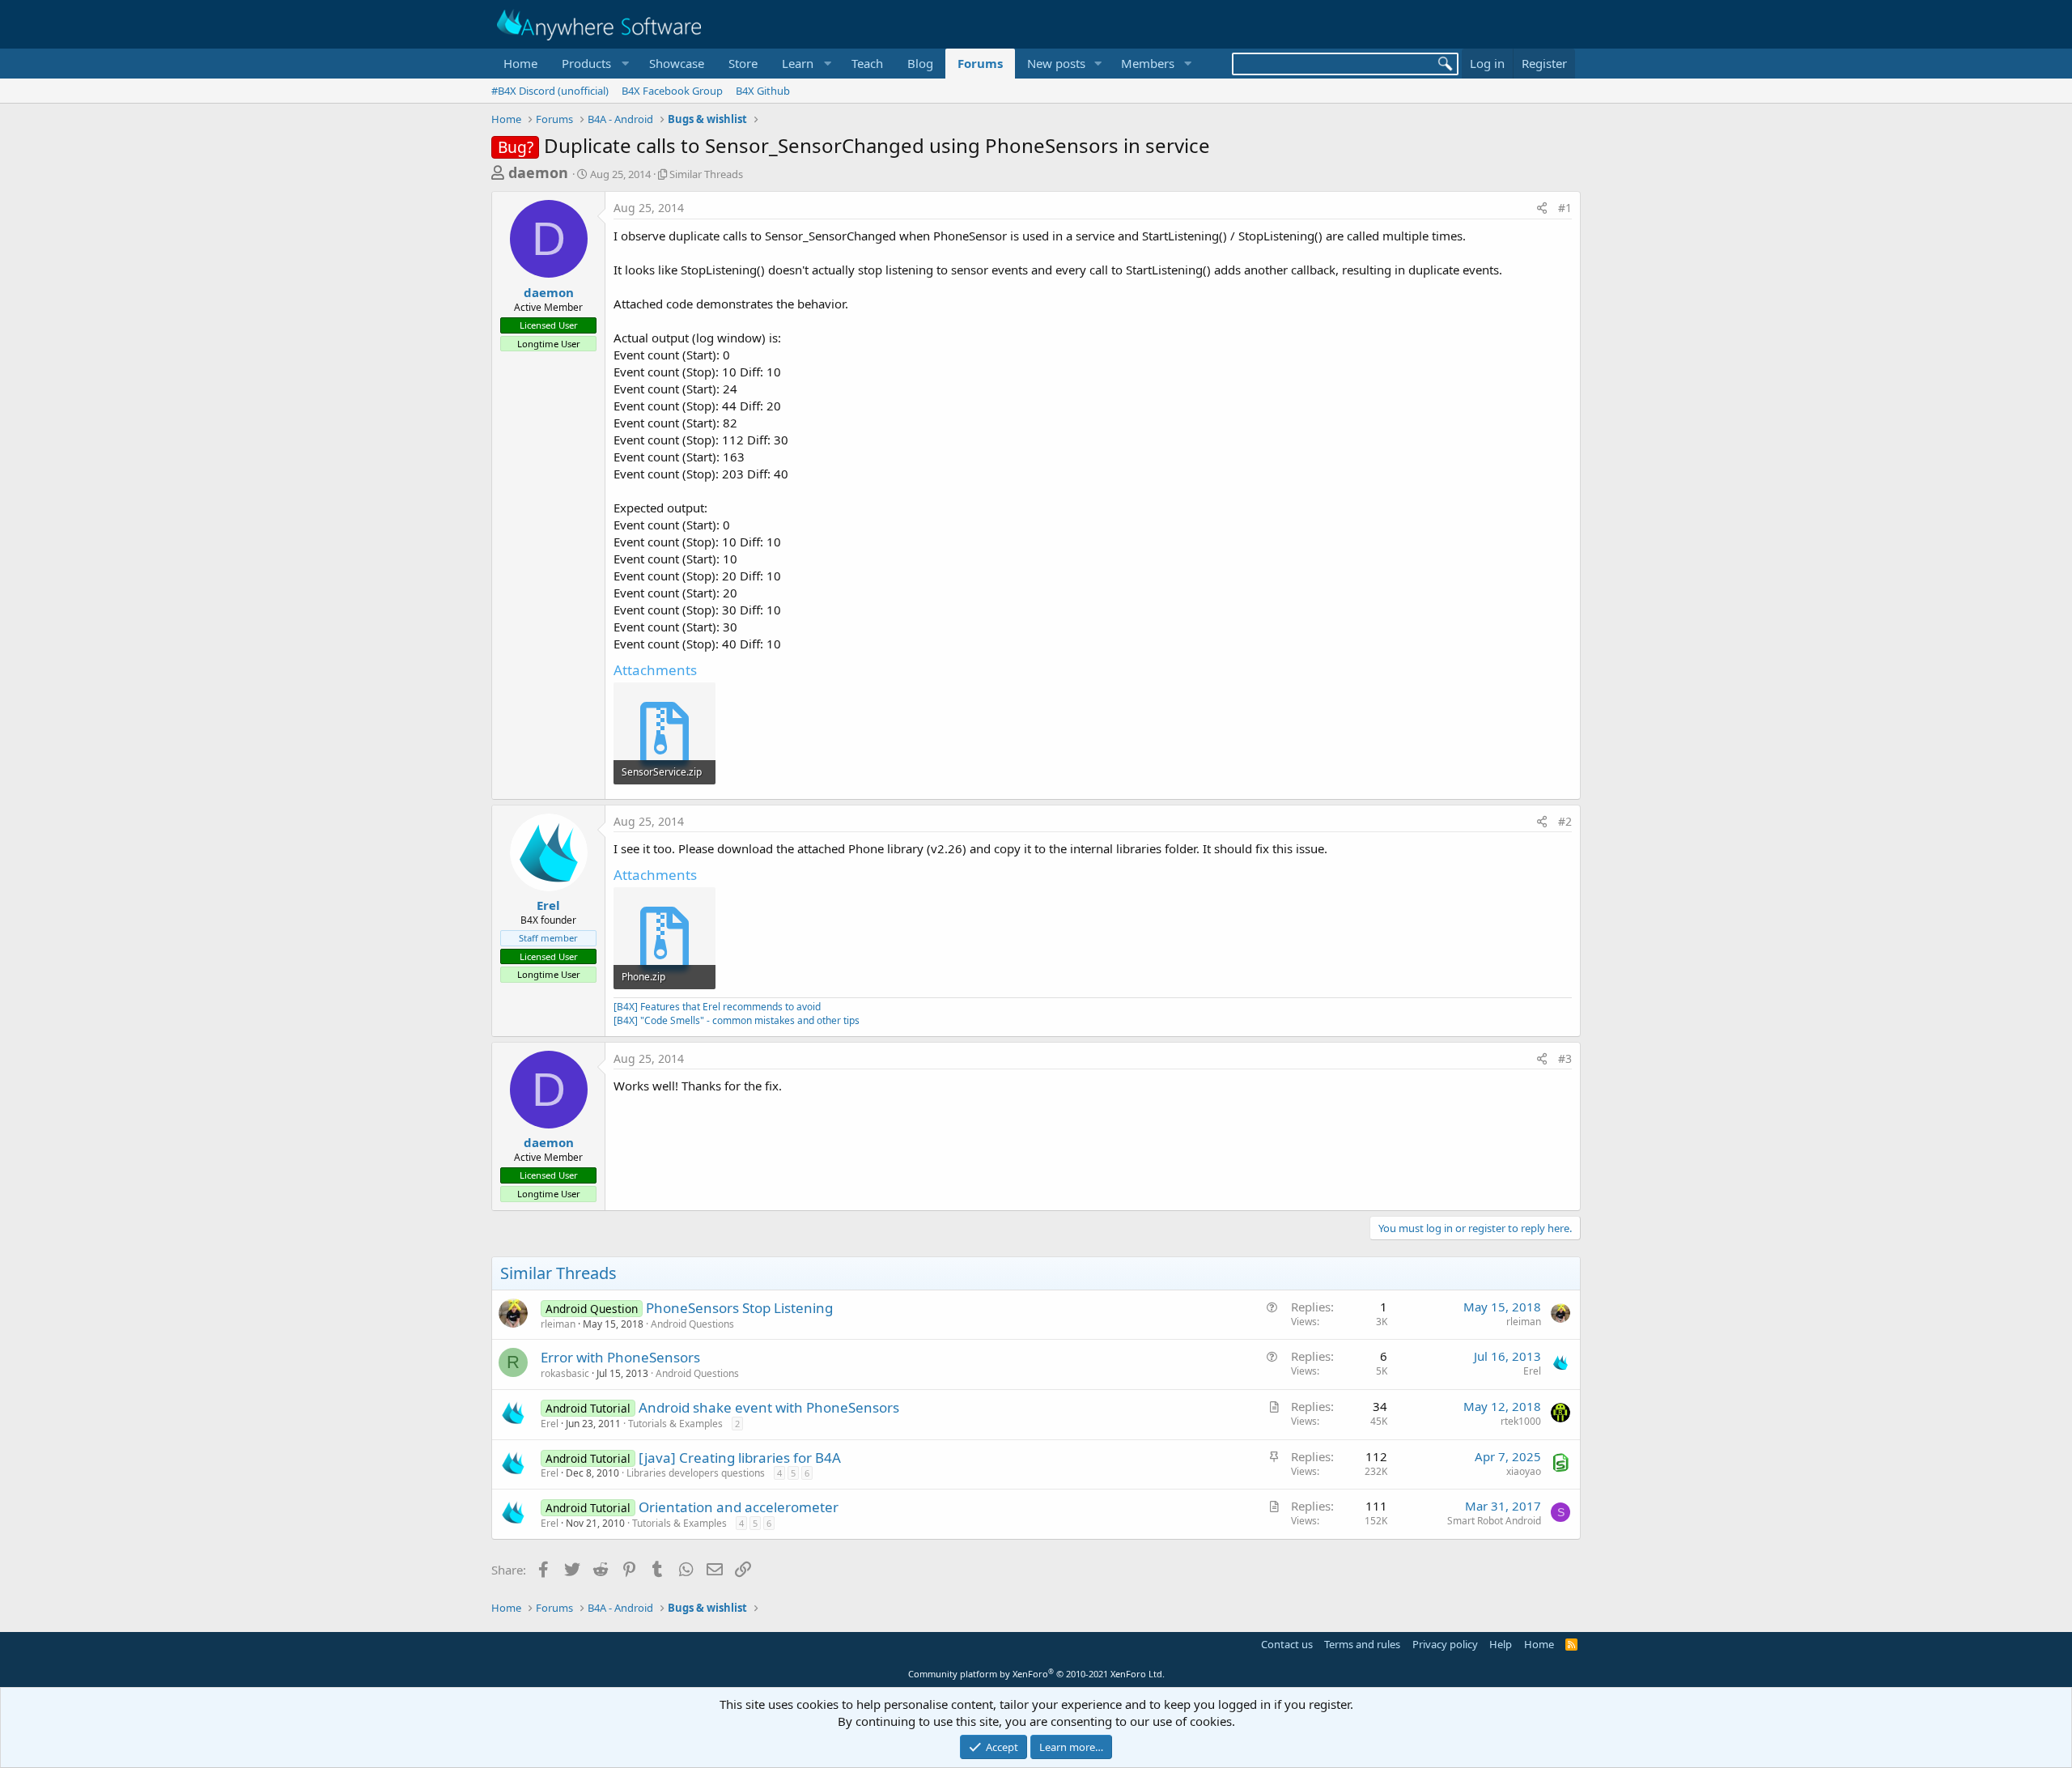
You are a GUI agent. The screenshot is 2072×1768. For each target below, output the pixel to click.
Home (520, 63)
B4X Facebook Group (672, 91)
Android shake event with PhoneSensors (769, 1407)
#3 (1565, 1058)
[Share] (1542, 208)
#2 (1565, 821)
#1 (1565, 208)
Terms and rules (1362, 1644)
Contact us (1287, 1644)
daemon (538, 172)
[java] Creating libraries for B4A (740, 1458)
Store (743, 63)
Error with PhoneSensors (620, 1357)
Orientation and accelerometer (739, 1507)
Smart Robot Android (1494, 1521)
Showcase (677, 63)
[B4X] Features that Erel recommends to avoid (717, 1007)
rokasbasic (565, 1373)
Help (1501, 1644)
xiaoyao (1524, 1471)
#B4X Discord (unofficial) (550, 91)
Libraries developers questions (696, 1473)
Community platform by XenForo (1036, 1674)
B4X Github (763, 91)
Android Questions (692, 1324)
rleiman (558, 1324)
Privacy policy (1445, 1644)
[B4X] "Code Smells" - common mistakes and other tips (737, 1020)
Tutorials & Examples (675, 1424)
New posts (1056, 63)
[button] (593, 64)
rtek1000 (1521, 1421)
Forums (980, 63)
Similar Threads (706, 174)
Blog (920, 63)
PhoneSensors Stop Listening (739, 1308)
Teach (867, 63)
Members (1148, 63)
